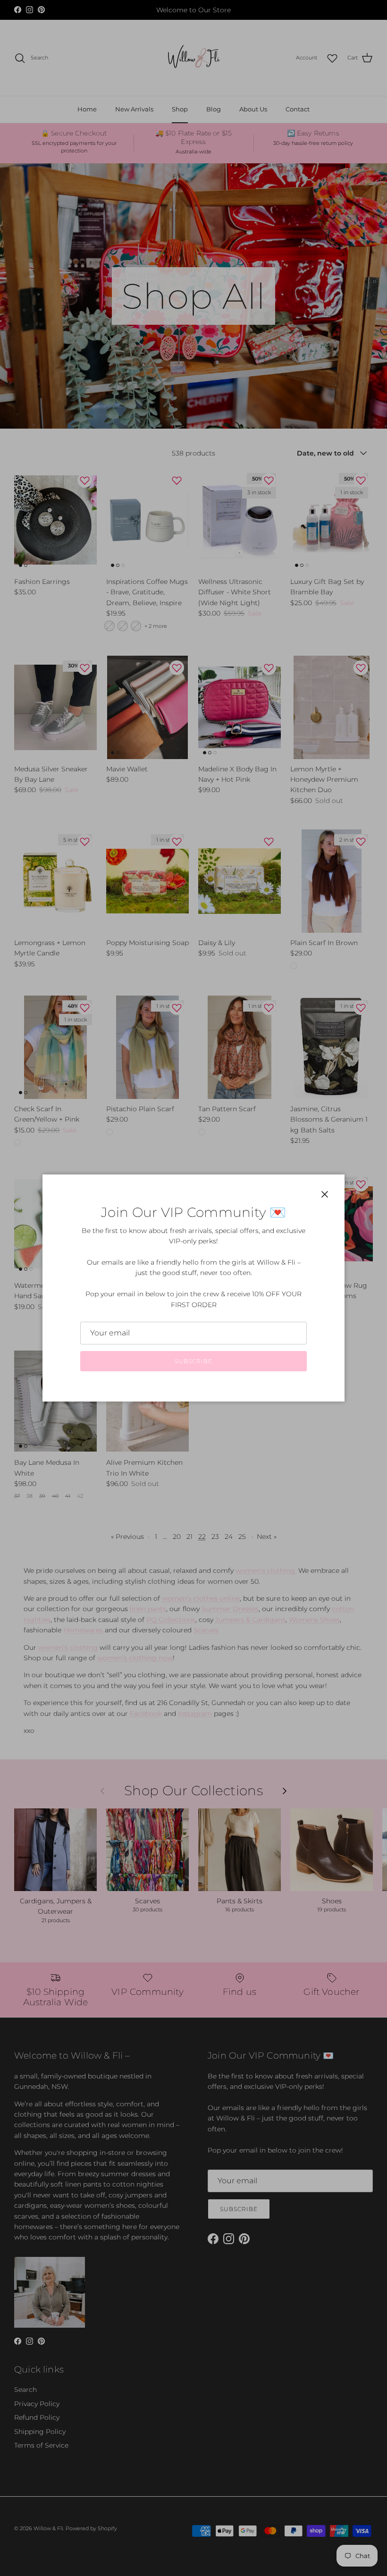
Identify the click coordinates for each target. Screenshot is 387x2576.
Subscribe (193, 1361)
